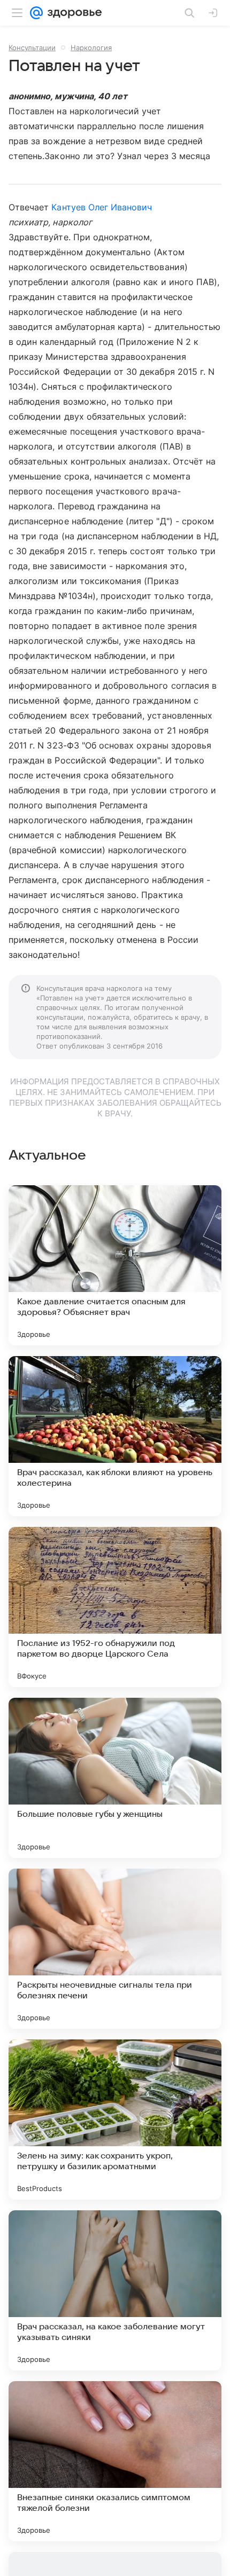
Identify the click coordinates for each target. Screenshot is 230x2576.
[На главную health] (72, 13)
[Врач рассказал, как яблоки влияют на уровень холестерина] (115, 1436)
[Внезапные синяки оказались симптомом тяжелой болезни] (115, 2461)
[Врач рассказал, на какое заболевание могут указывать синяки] (115, 2290)
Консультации (32, 48)
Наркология (91, 48)
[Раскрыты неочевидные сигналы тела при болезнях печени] (115, 1949)
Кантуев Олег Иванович (102, 207)
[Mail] (36, 13)
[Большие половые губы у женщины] (115, 1778)
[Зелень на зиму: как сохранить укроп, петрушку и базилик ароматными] (115, 2120)
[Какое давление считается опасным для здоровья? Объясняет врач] (115, 1265)
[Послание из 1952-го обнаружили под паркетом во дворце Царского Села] (115, 1607)
